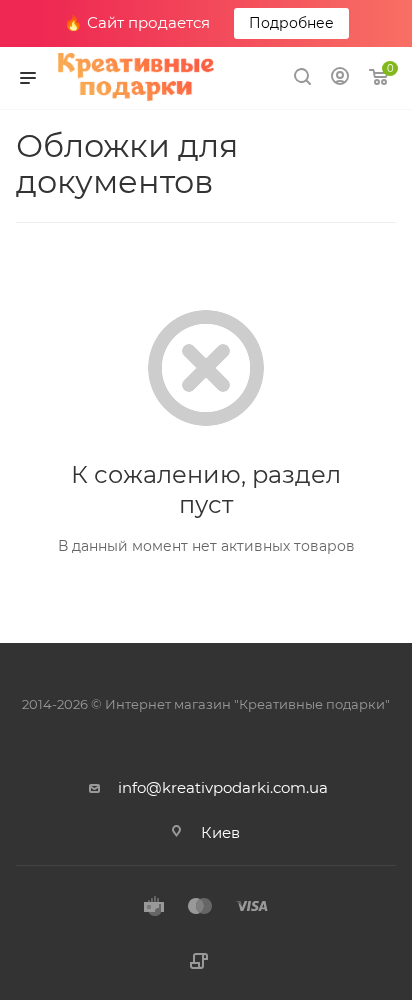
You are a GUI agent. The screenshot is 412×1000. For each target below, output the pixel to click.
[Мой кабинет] (340, 78)
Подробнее (291, 23)
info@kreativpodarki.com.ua (223, 787)
